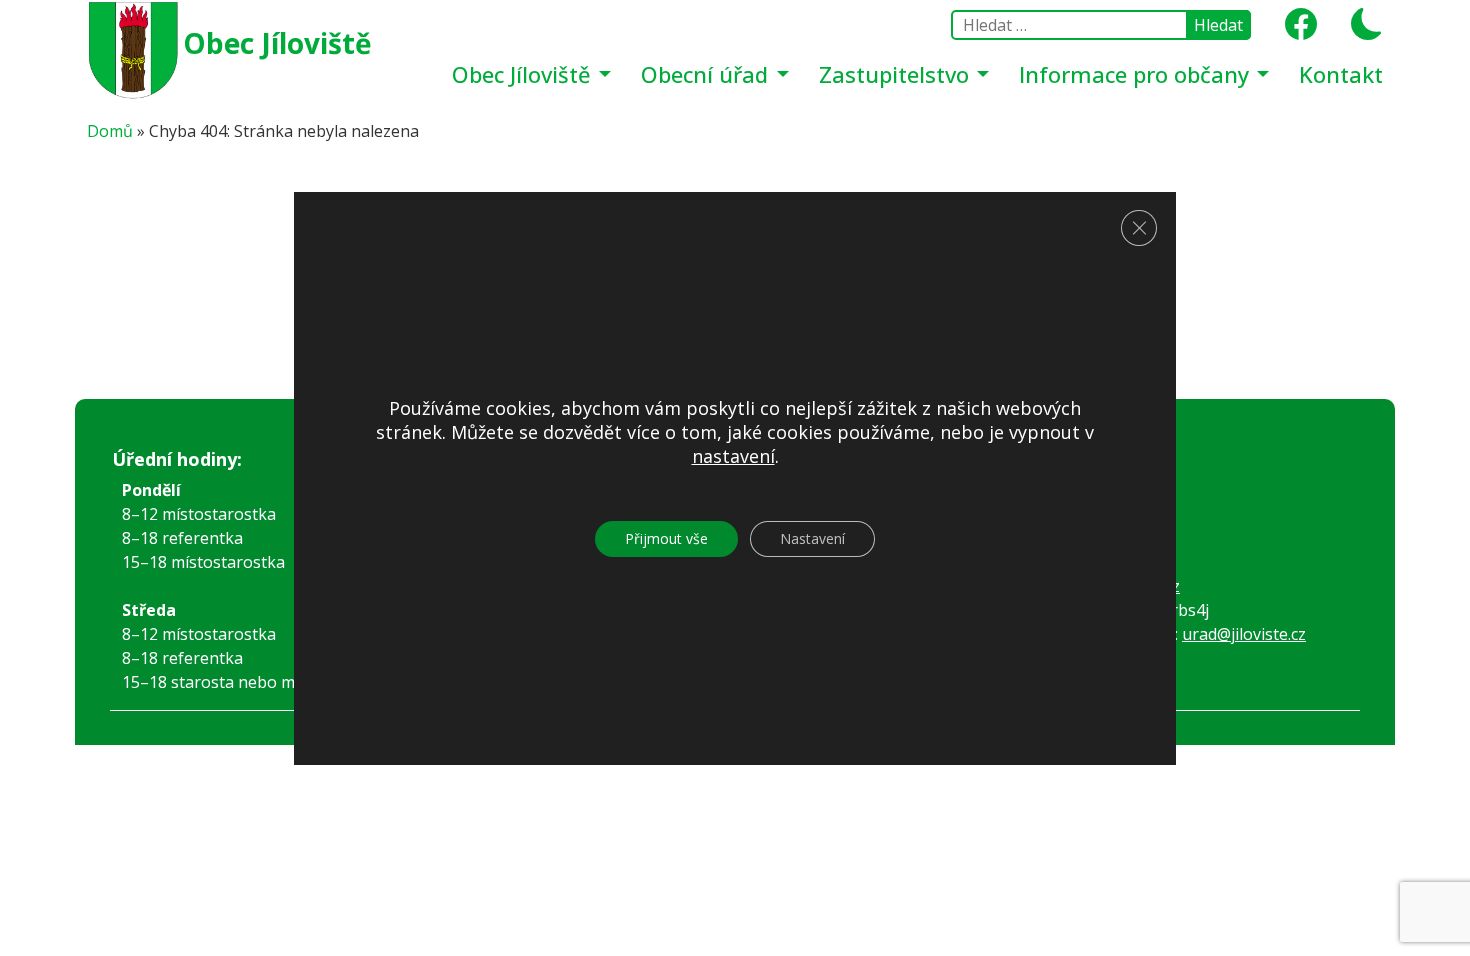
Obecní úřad (707, 74)
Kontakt (1341, 74)
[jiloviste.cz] (135, 48)
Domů (110, 131)
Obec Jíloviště (277, 43)
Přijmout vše (666, 539)
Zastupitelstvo (897, 74)
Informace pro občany (1137, 74)
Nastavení (812, 539)
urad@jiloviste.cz (1244, 634)
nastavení (733, 457)
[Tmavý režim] (1359, 30)
